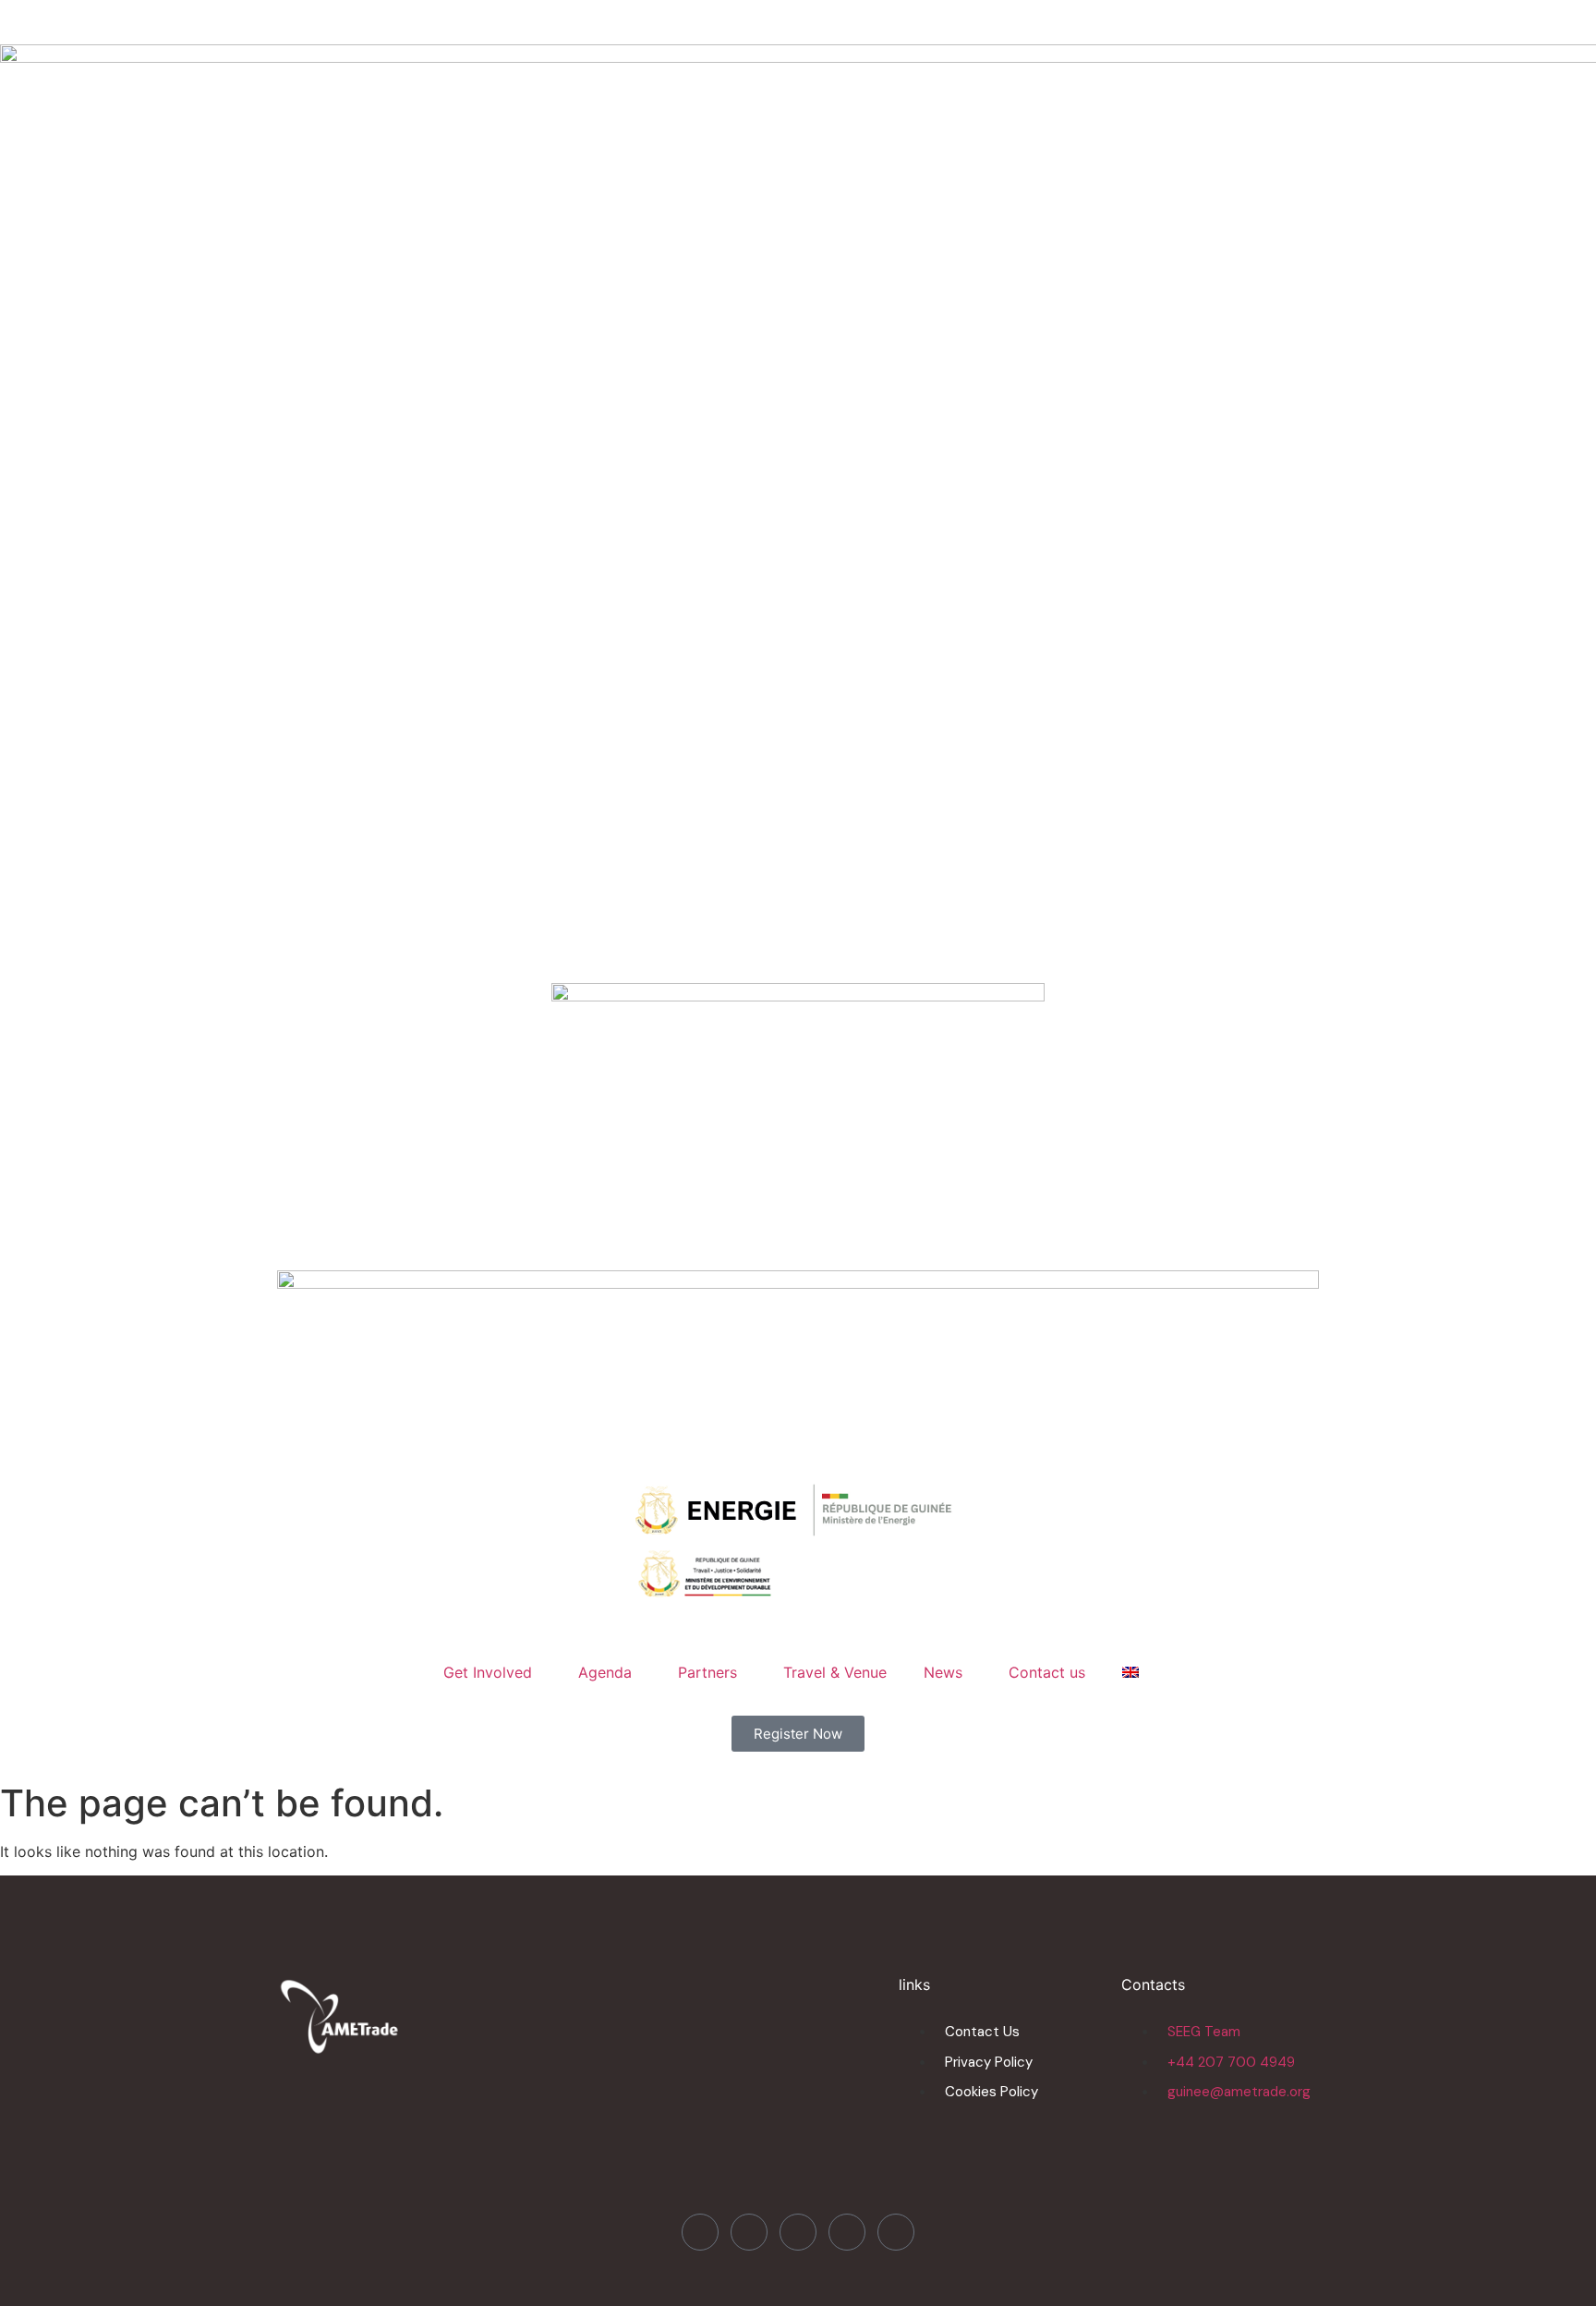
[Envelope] (896, 2232)
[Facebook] (700, 2232)
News (943, 1672)
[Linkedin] (798, 2232)
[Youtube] (847, 2232)
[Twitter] (749, 2232)
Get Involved (488, 1672)
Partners (707, 1672)
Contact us (1047, 1672)
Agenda (605, 1672)
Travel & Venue (835, 1672)
